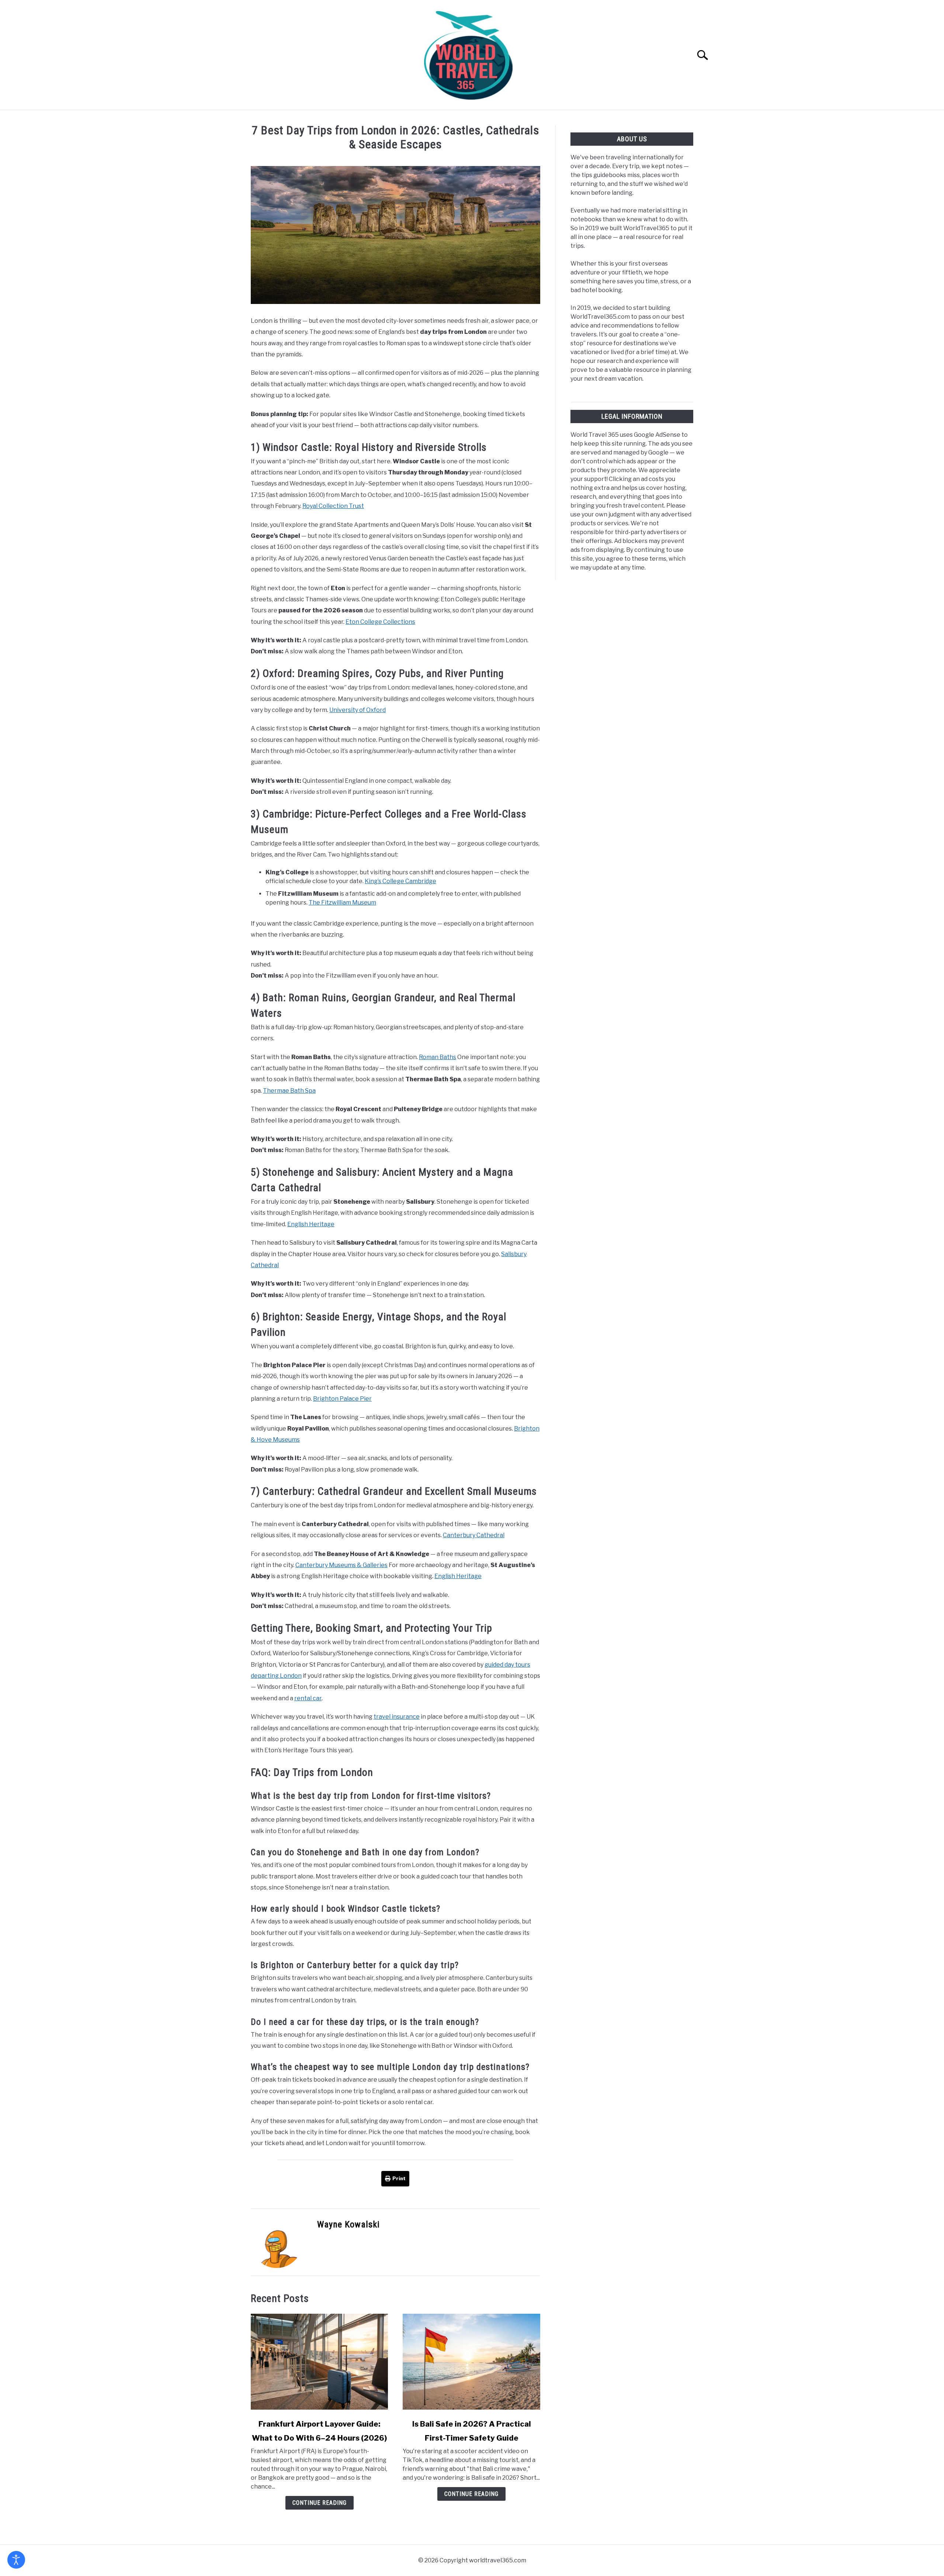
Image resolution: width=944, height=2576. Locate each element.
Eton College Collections (380, 622)
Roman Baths (438, 1057)
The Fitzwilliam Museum (342, 903)
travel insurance (397, 1717)
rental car (308, 1698)
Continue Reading (320, 2503)
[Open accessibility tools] (16, 2560)
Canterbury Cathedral (474, 1535)
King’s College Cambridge (400, 881)
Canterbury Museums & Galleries (341, 1565)
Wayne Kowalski (348, 2224)
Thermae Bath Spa (289, 1091)
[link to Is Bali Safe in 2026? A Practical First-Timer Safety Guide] (471, 2362)
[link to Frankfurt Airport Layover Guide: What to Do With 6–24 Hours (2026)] (319, 2362)
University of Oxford (358, 710)
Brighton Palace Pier (342, 1399)
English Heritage (311, 1224)
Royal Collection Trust (333, 506)
